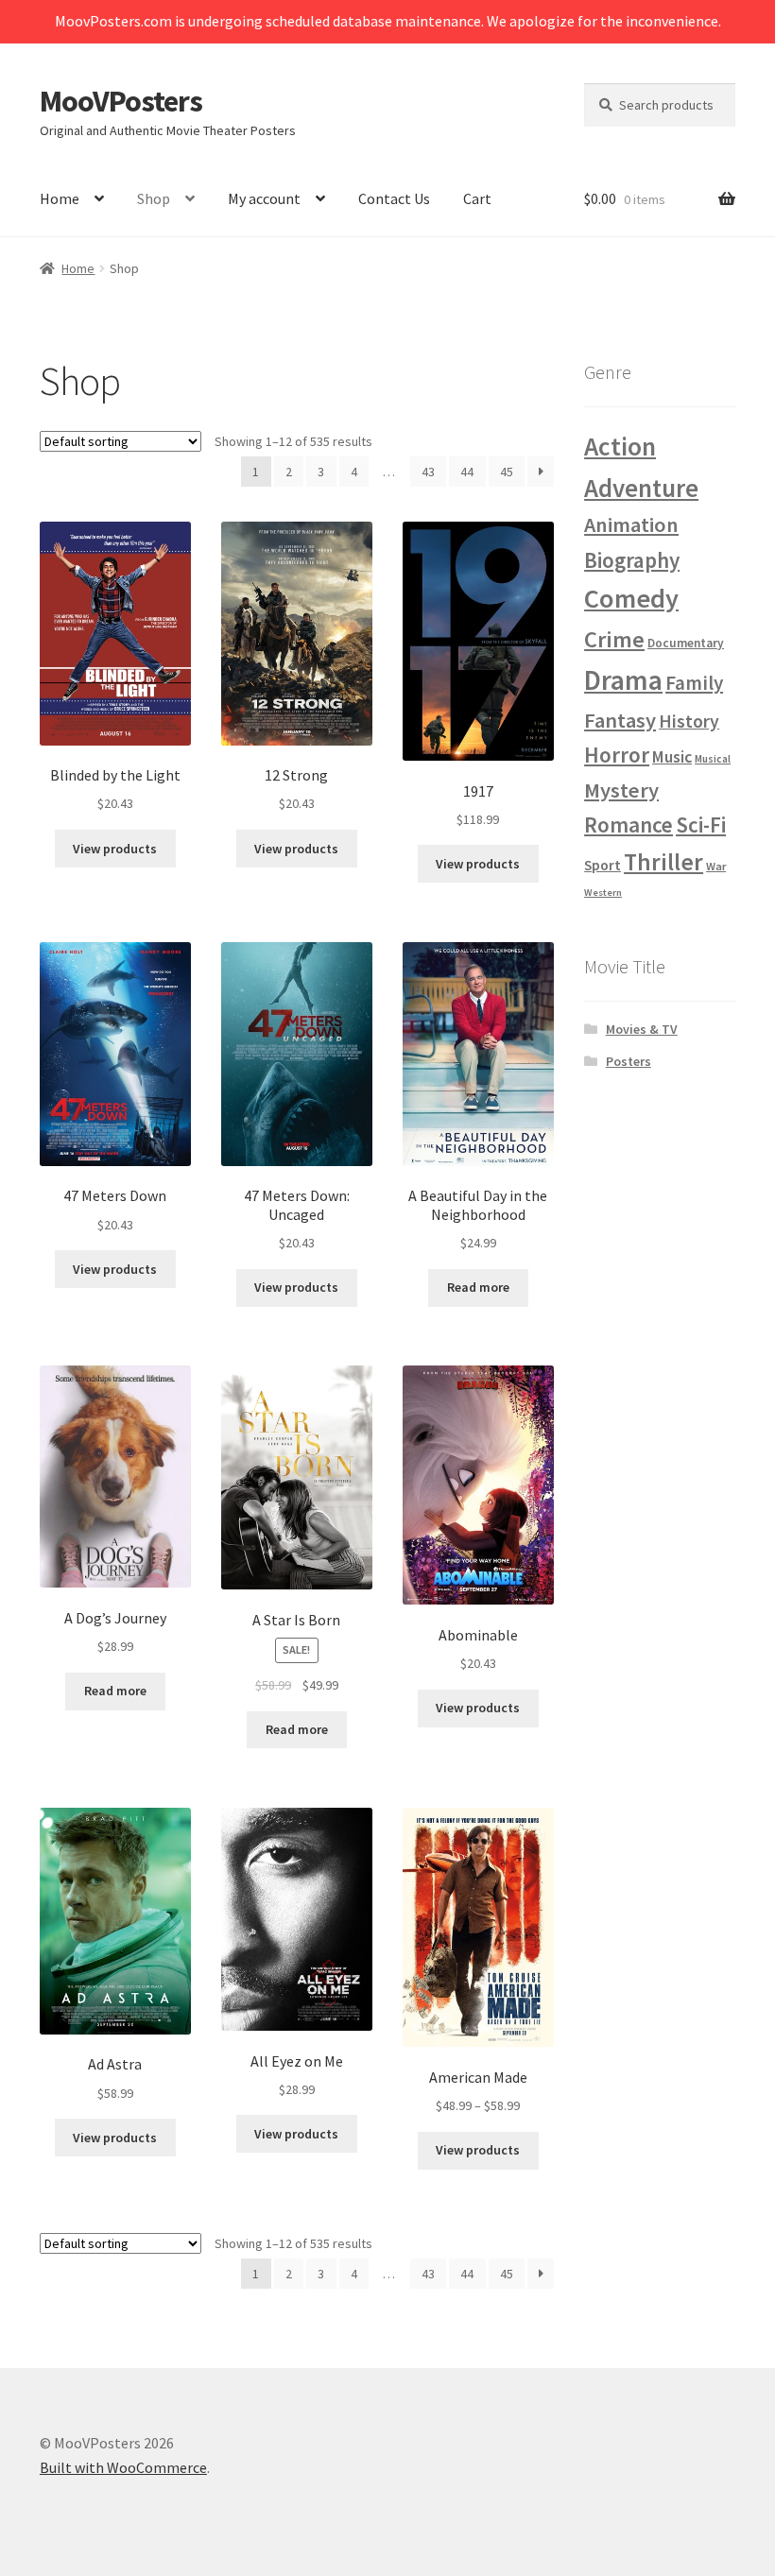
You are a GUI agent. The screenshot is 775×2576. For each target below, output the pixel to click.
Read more (478, 1287)
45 (507, 472)
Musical (713, 758)
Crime (614, 639)
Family (694, 683)
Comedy (631, 598)
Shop (154, 198)
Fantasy (620, 720)
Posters (629, 1061)
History (689, 721)
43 (428, 472)
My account (264, 198)
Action (620, 446)
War (716, 866)
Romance (629, 824)
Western (603, 893)
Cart (477, 198)
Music (672, 757)
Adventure (641, 488)
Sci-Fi (701, 824)
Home (60, 198)
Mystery (621, 790)
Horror (617, 755)
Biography (632, 560)
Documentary (686, 643)
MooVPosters (121, 101)
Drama (623, 680)
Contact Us (394, 198)
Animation (631, 524)
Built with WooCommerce (123, 2467)
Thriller (663, 862)
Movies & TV (642, 1029)
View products (115, 849)
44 (467, 472)
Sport (603, 865)
